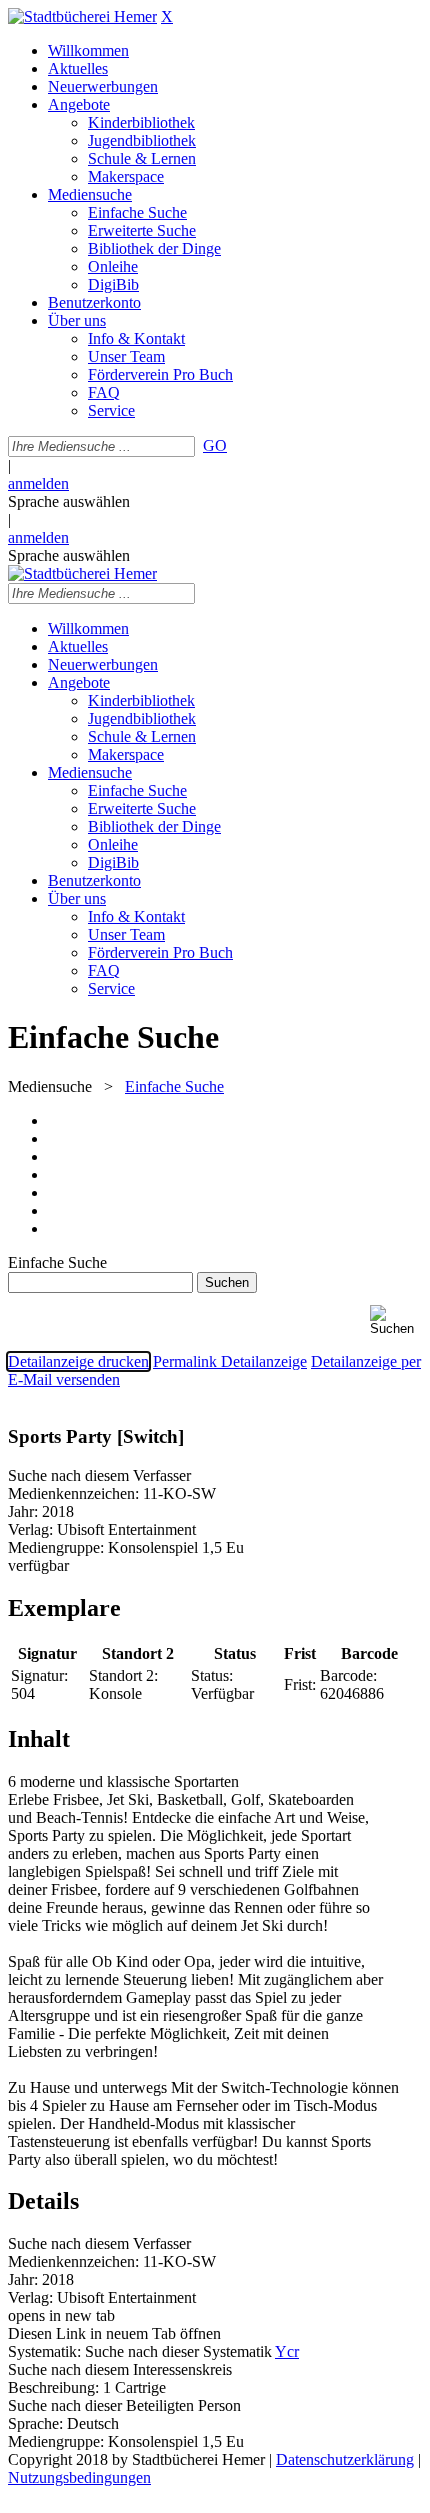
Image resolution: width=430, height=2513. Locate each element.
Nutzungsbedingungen (79, 2477)
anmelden (38, 483)
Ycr (287, 2351)
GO (215, 445)
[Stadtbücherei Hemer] (82, 16)
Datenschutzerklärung (345, 2459)
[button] (396, 1320)
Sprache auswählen (69, 501)
